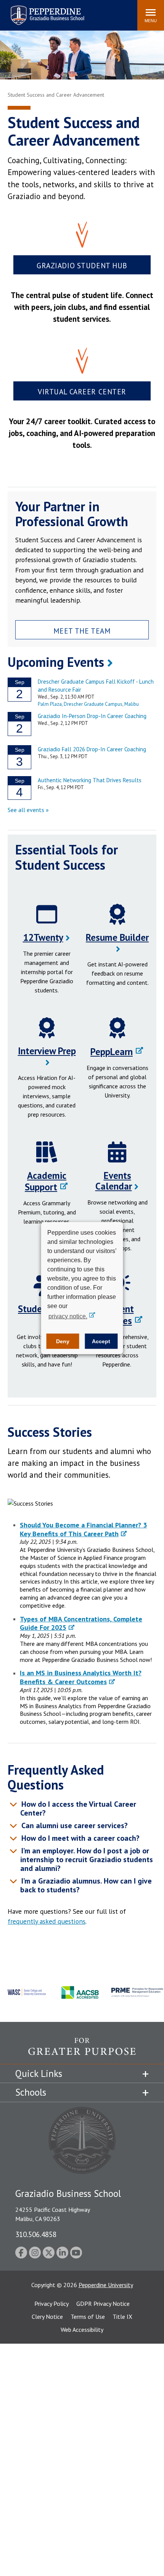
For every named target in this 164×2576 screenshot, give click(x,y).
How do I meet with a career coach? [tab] (80, 1838)
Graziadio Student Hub (82, 265)
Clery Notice (47, 2317)
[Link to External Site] (82, 2051)
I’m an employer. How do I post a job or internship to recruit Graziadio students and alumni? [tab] (86, 1859)
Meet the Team (82, 631)
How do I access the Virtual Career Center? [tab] (78, 1808)
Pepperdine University (106, 2285)
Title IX (122, 2317)
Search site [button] (28, 11)
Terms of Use (88, 2317)
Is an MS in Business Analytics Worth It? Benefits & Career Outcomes (81, 1677)
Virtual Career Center (82, 392)
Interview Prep (47, 1051)
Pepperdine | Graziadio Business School (37, 11)
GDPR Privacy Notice (103, 2304)
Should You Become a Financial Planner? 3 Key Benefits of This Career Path (83, 1529)
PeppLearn (112, 1052)
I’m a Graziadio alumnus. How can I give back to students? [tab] (86, 1885)
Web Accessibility (82, 2330)
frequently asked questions (47, 1921)
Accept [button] (101, 1341)
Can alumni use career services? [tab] (74, 1825)
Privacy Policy (51, 2304)
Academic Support (46, 1181)
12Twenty (43, 937)
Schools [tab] (31, 2092)
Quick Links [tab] (39, 2073)
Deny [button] (63, 1341)
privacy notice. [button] (68, 1316)
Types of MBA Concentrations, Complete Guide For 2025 (81, 1623)
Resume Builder (117, 937)
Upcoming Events (56, 662)
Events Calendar (114, 1181)
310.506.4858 (36, 2234)
